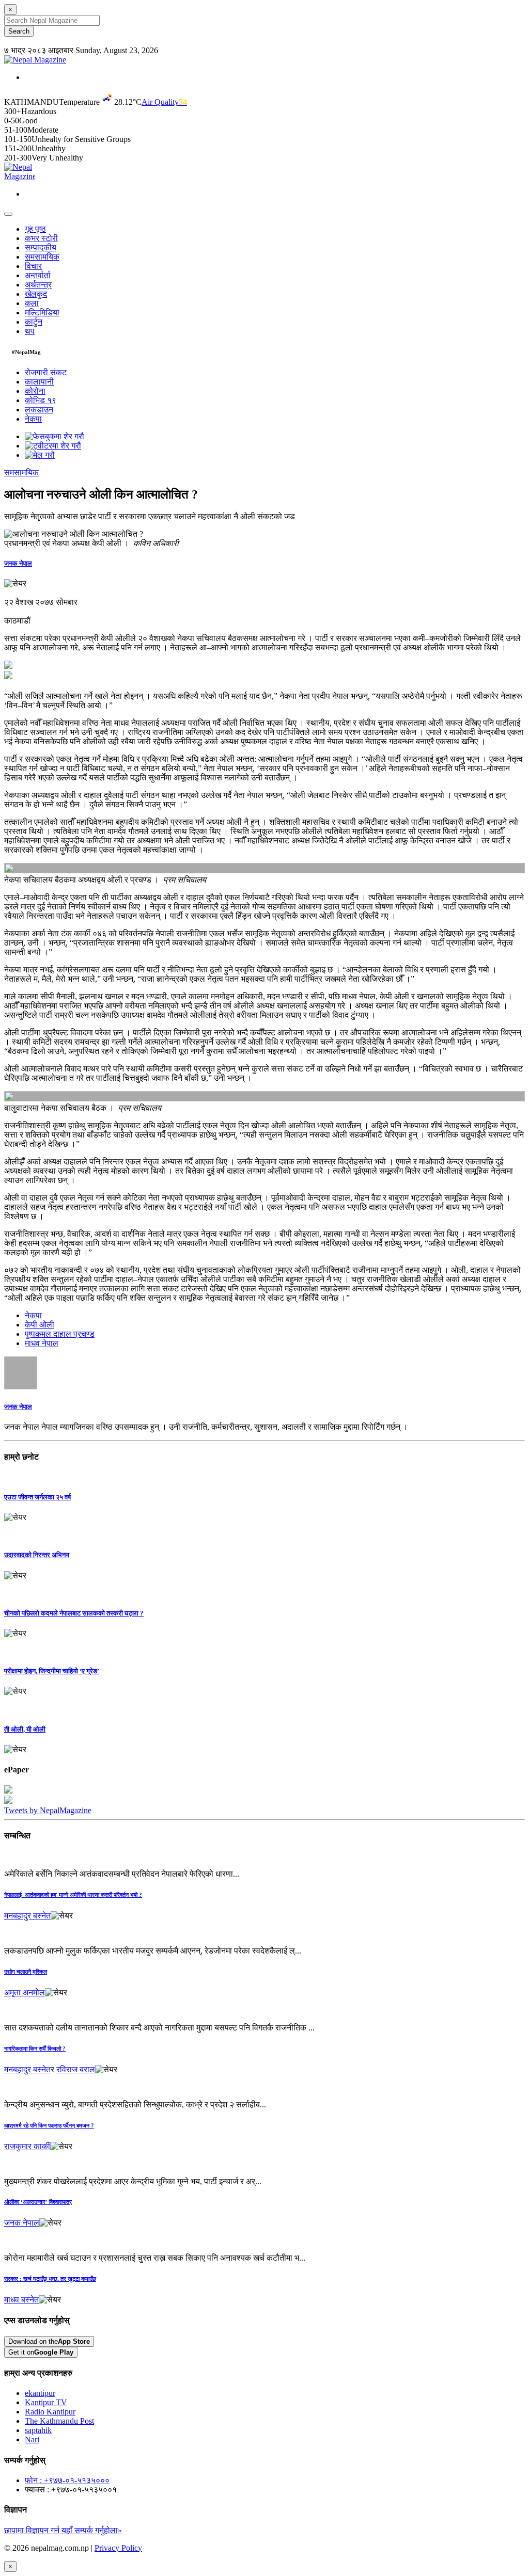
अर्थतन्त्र (38, 285)
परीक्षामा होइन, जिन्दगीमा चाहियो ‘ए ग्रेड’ (52, 1671)
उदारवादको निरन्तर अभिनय (37, 1555)
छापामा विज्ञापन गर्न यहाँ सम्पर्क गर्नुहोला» (63, 2530)
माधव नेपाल (42, 1343)
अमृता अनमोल (25, 1993)
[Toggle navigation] (8, 214)
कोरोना (35, 391)
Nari (32, 2439)
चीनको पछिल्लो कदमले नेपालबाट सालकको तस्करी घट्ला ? (74, 1613)
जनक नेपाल (18, 563)
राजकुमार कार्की (27, 2146)
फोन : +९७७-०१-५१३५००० (67, 2480)
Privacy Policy (118, 2548)
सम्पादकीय (41, 247)
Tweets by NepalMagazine (48, 1810)
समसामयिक (42, 257)
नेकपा (33, 419)
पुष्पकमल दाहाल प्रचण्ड (60, 1334)
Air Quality (164, 102)
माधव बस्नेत (21, 2300)
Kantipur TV (46, 2402)
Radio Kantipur (50, 2412)
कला (32, 303)
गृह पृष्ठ (35, 229)
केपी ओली (40, 1325)
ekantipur (40, 2393)
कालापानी (39, 382)
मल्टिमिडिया (42, 313)
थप (30, 331)
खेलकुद (36, 294)
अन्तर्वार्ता (38, 275)
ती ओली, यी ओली (25, 1729)
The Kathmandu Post (59, 2421)
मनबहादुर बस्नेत (27, 1916)
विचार (33, 266)
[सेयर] (15, 584)
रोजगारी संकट (46, 372)
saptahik (38, 2430)
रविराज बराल (76, 2069)
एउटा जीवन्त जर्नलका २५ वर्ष (37, 1497)
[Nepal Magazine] (35, 60)
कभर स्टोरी (41, 238)
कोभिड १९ (41, 400)
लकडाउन (39, 410)
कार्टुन (34, 322)
